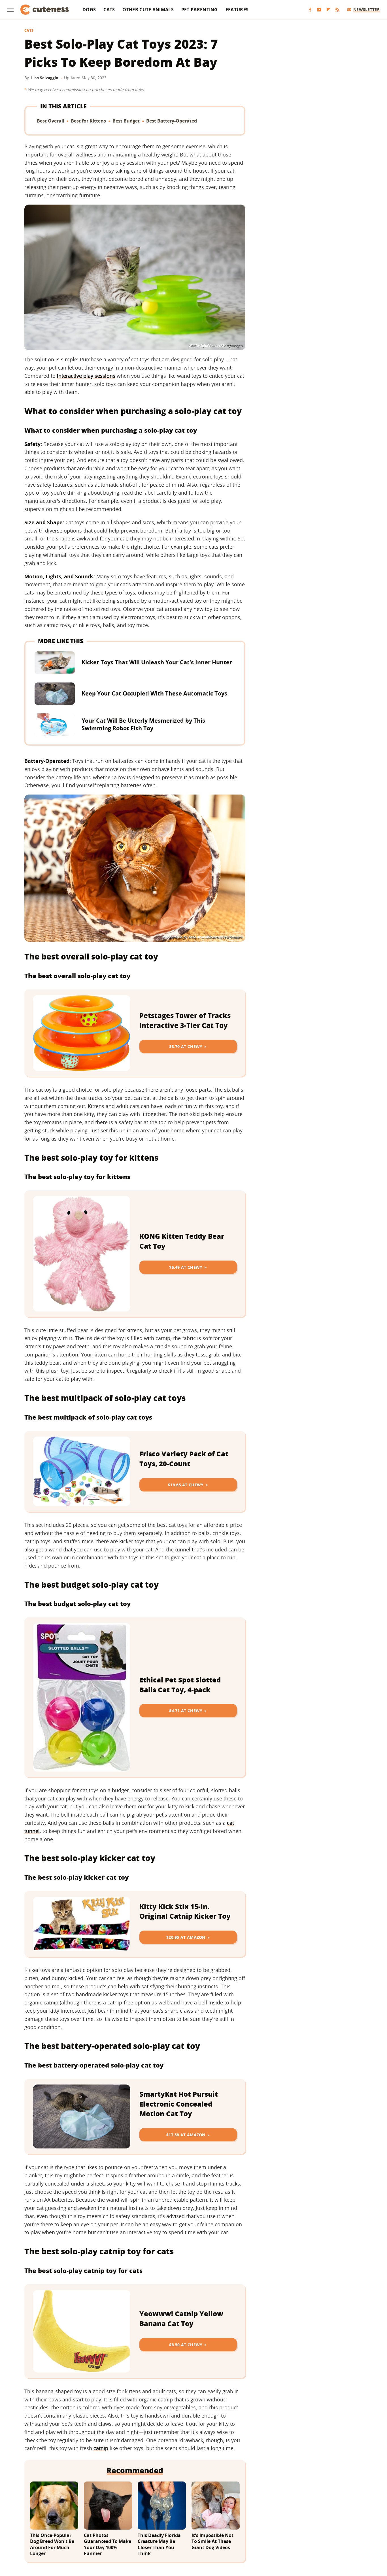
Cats (109, 10)
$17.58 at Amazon (186, 2135)
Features (237, 10)
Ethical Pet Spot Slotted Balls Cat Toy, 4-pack (180, 1685)
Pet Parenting (200, 10)
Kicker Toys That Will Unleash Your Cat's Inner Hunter (157, 662)
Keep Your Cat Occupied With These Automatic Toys (154, 693)
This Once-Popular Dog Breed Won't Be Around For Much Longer (52, 2545)
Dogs (89, 10)
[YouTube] (319, 10)
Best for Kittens (88, 121)
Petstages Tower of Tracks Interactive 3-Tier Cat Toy (185, 1020)
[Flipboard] (328, 10)
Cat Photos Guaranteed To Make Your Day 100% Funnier (108, 2545)
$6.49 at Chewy (186, 1267)
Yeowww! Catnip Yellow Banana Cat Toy (181, 2319)
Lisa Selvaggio (45, 78)
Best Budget (126, 121)
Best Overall (51, 121)
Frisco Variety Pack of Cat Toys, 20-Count (184, 1459)
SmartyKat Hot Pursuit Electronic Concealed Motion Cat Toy (179, 2104)
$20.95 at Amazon (186, 1937)
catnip (101, 2448)
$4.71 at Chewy (186, 1711)
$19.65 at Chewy (186, 1485)
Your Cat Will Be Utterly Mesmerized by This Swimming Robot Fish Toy (143, 724)
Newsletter (366, 9)
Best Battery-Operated (172, 121)
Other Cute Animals (148, 10)
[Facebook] (310, 10)
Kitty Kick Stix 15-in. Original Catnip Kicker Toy (185, 1911)
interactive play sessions (86, 376)
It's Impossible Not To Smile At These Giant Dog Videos (212, 2541)
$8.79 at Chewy (186, 1046)
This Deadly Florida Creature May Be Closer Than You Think (159, 2545)
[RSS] (337, 10)
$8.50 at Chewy (186, 2345)
